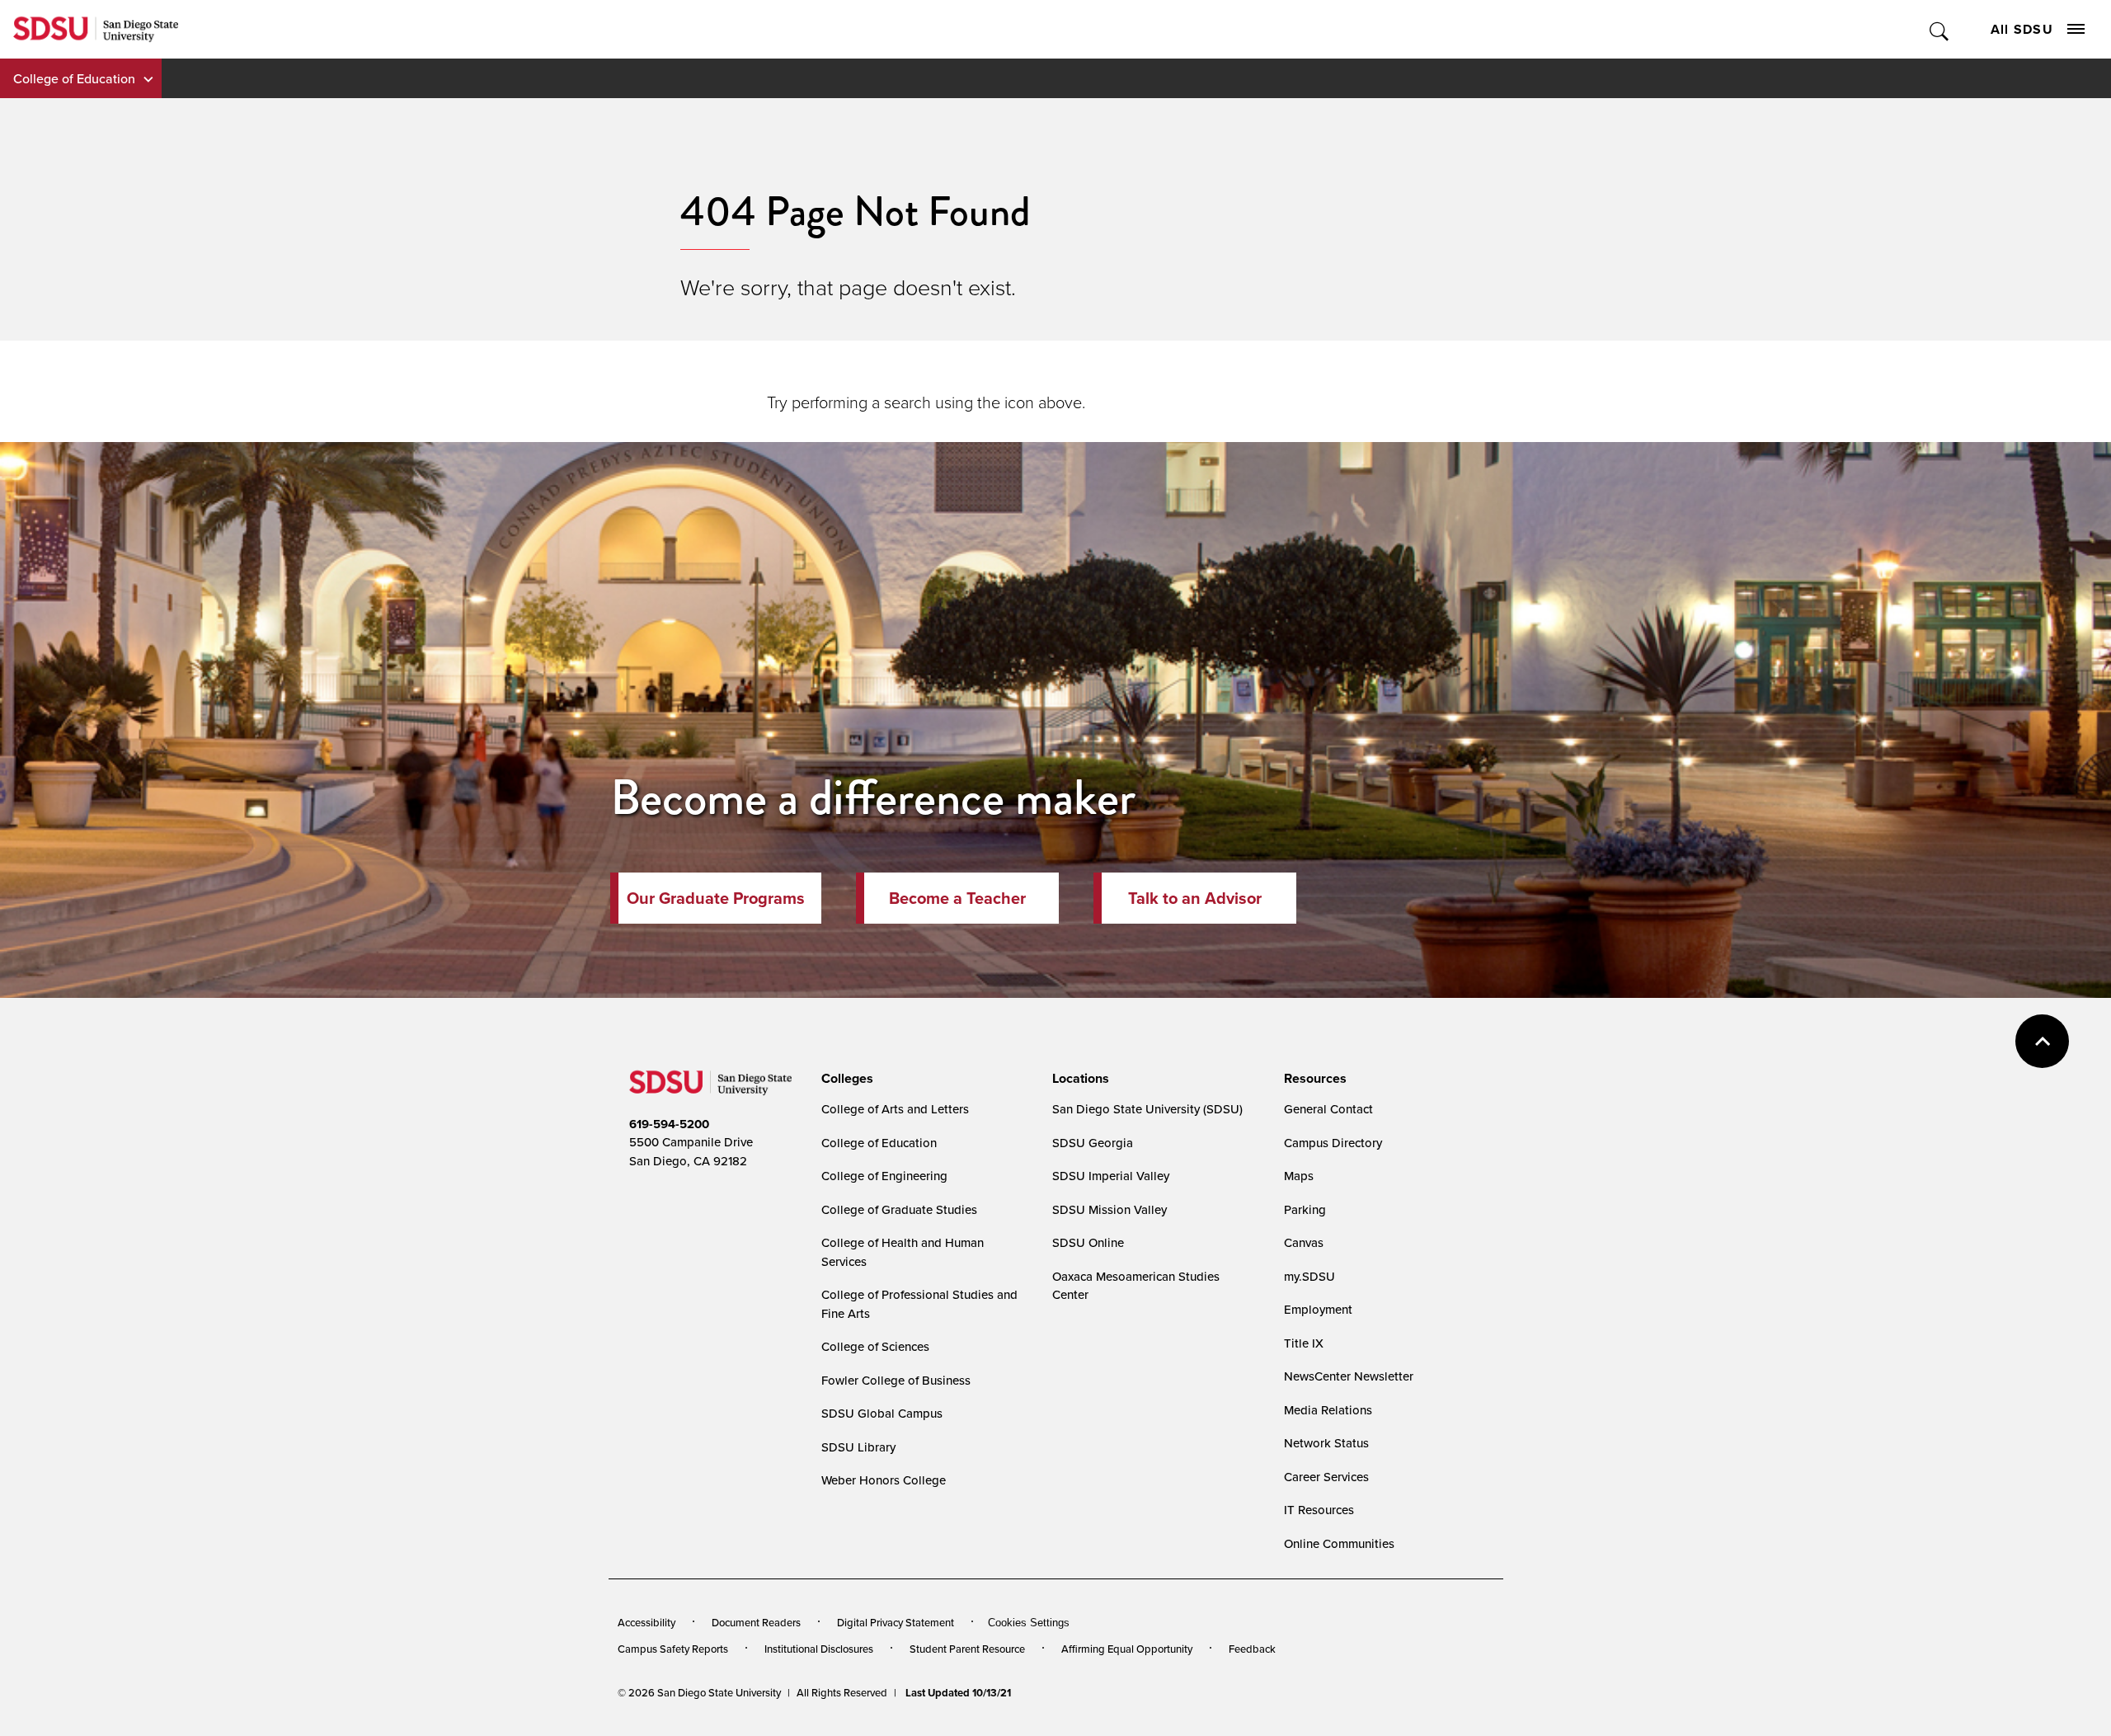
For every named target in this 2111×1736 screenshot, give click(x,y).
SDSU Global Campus (882, 1413)
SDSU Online (1088, 1242)
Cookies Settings (1029, 1623)
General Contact (1328, 1109)
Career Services (1326, 1477)
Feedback (1252, 1649)
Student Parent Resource (967, 1649)
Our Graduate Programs (716, 898)
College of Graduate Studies (899, 1209)
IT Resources (1319, 1510)
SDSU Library (858, 1447)
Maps (1299, 1176)
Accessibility (646, 1622)
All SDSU (2022, 29)
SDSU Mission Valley (1110, 1209)
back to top (2042, 1041)
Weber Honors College (884, 1480)
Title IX (1304, 1343)
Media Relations (1328, 1410)
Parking (1305, 1209)
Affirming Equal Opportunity (1127, 1649)
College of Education (74, 78)
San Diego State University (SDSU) (1147, 1109)
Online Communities (1339, 1543)
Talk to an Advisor (1195, 898)
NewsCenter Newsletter (1349, 1376)
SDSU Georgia (1093, 1143)
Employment (1318, 1309)
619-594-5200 (669, 1124)
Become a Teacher (957, 898)
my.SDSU (1309, 1276)
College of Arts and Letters (895, 1109)
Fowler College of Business (896, 1380)
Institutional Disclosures (819, 1649)
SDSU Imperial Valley (1111, 1176)
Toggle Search (1940, 29)
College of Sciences (875, 1346)
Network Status (1326, 1443)
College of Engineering (884, 1176)
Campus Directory (1333, 1143)
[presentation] (845, 1079)
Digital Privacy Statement (896, 1622)
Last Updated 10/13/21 (958, 1693)
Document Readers (756, 1622)
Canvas (1304, 1242)
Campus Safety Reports (673, 1649)
